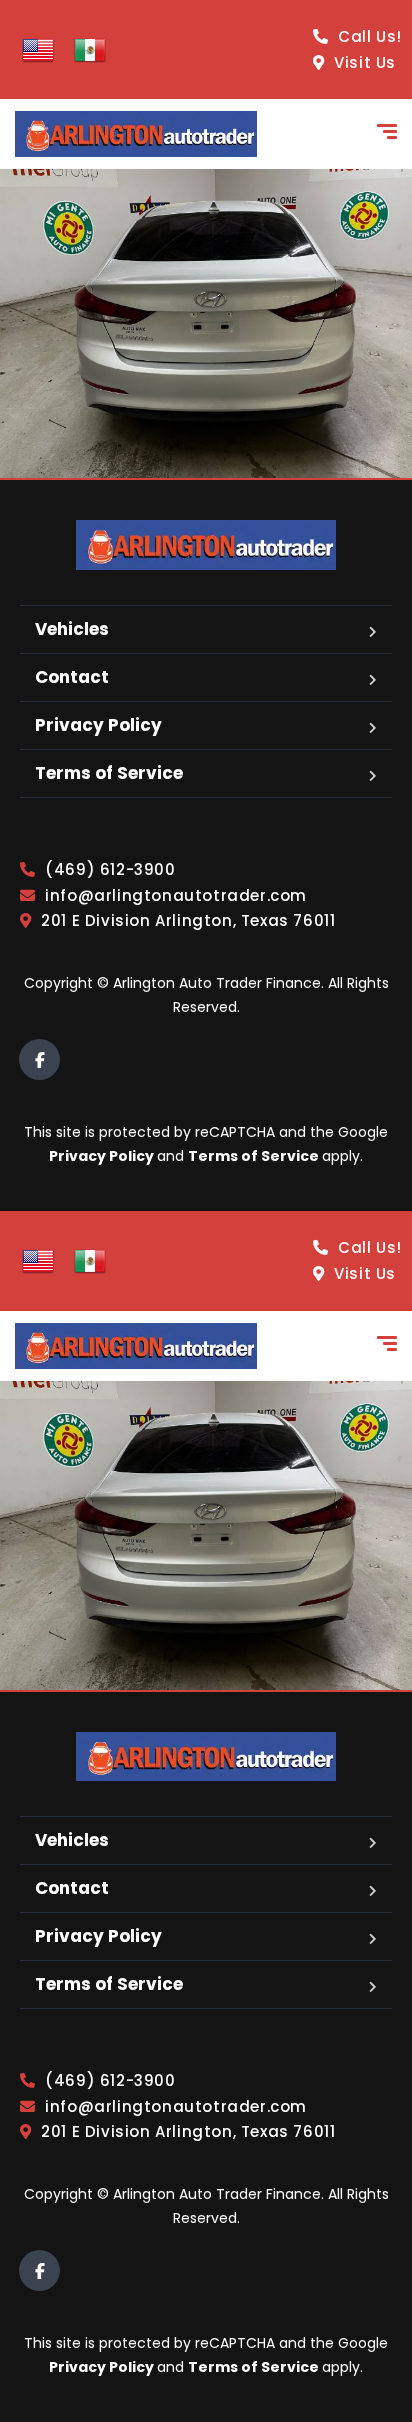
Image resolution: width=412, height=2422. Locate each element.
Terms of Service (109, 773)
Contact (72, 677)
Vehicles (72, 629)
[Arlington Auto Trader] (136, 134)
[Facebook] (39, 1059)
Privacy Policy (98, 725)
